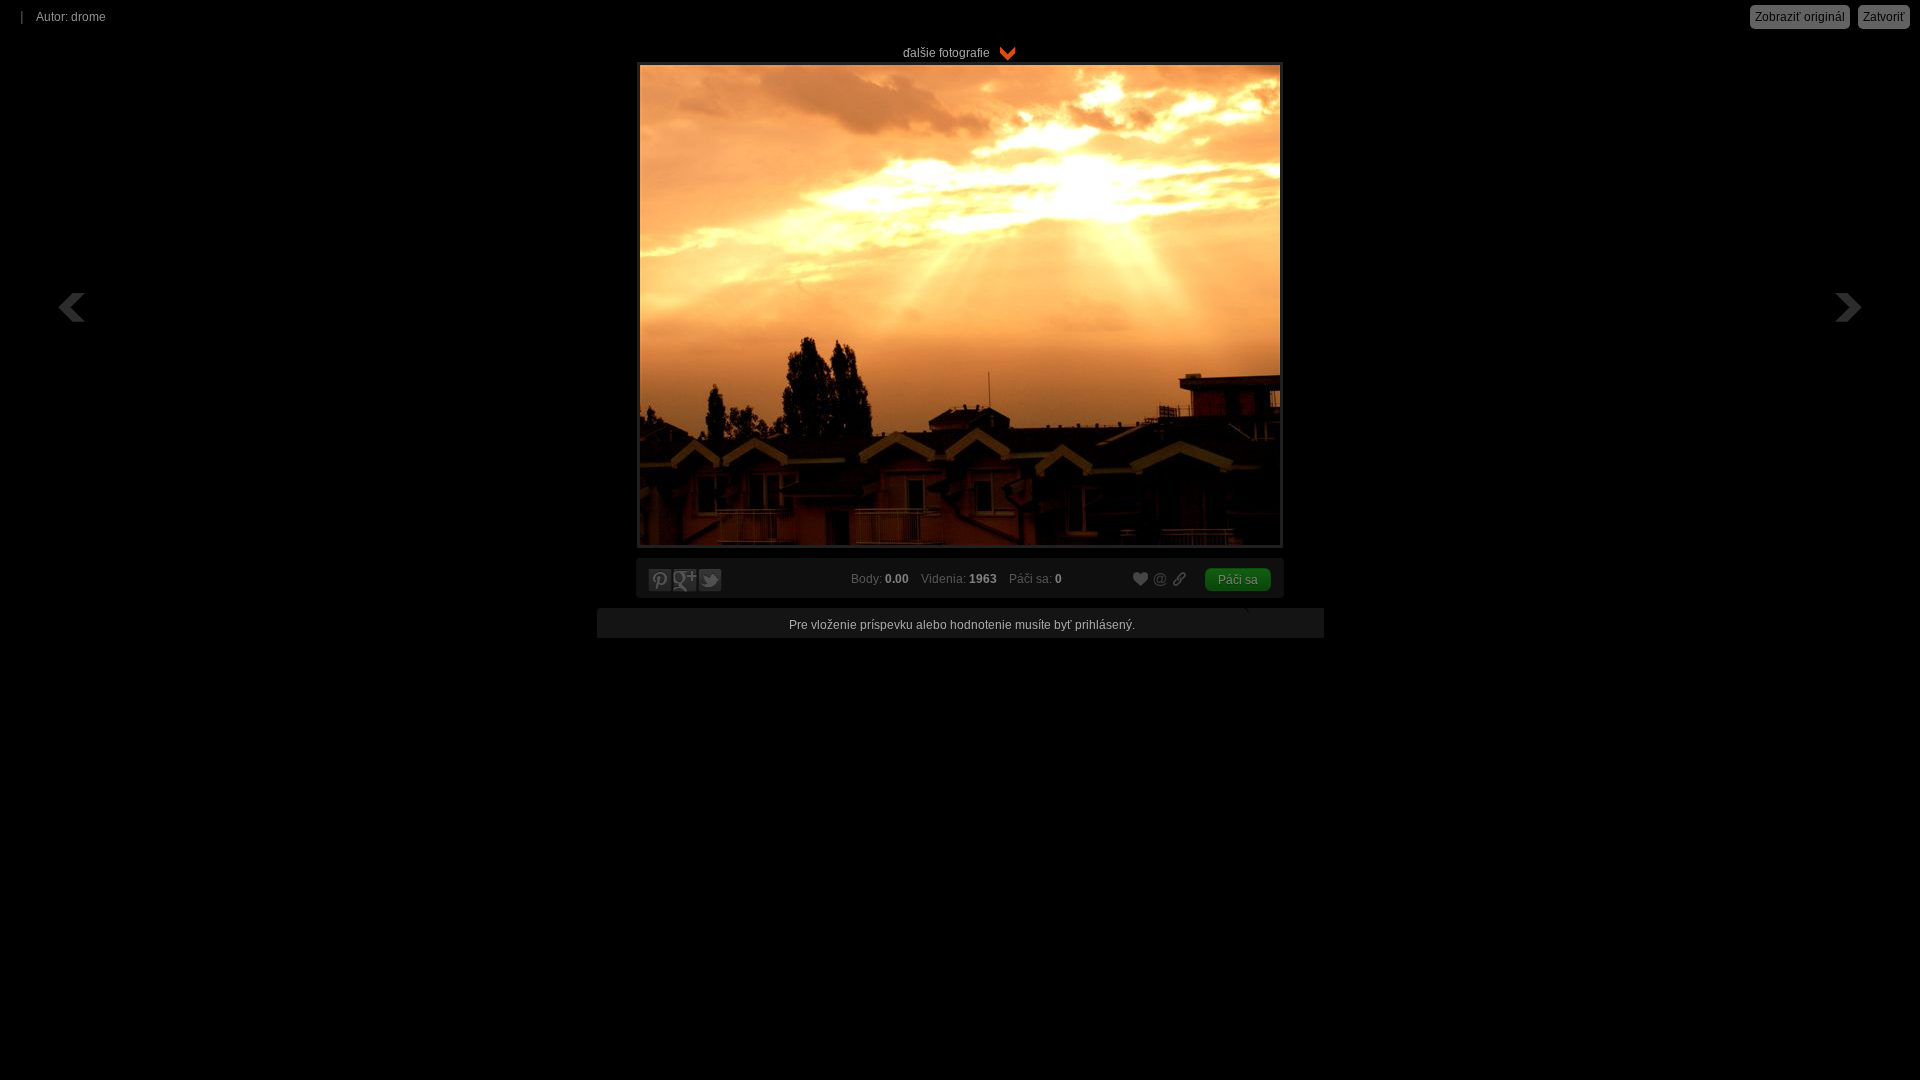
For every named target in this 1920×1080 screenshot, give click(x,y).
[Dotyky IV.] (1846, 307)
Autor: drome (71, 17)
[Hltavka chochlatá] (74, 307)
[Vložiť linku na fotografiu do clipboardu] (1180, 579)
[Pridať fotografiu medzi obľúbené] (1141, 580)
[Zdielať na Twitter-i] (711, 581)
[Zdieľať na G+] (685, 581)
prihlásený (1103, 625)
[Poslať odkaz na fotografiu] (1161, 582)
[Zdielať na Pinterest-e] (659, 581)
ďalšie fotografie (951, 53)
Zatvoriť (1884, 17)
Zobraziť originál (1800, 17)
